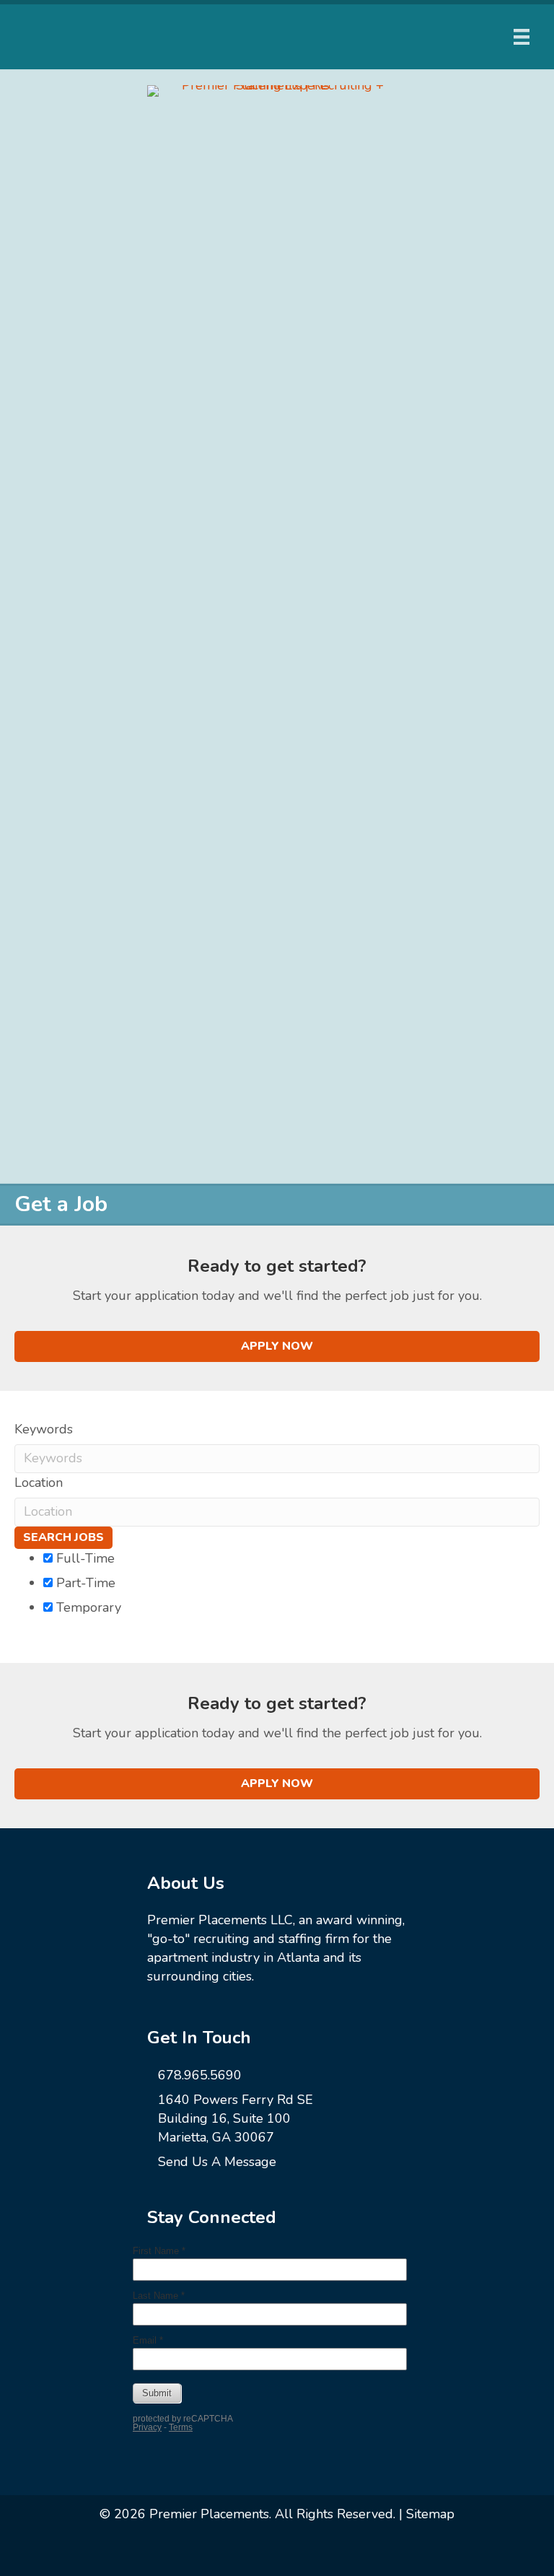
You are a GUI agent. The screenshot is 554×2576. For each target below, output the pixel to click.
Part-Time (84, 1583)
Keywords (44, 1429)
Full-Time (84, 1558)
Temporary (87, 1607)
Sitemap (430, 2514)
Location (39, 1483)
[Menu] (522, 37)
